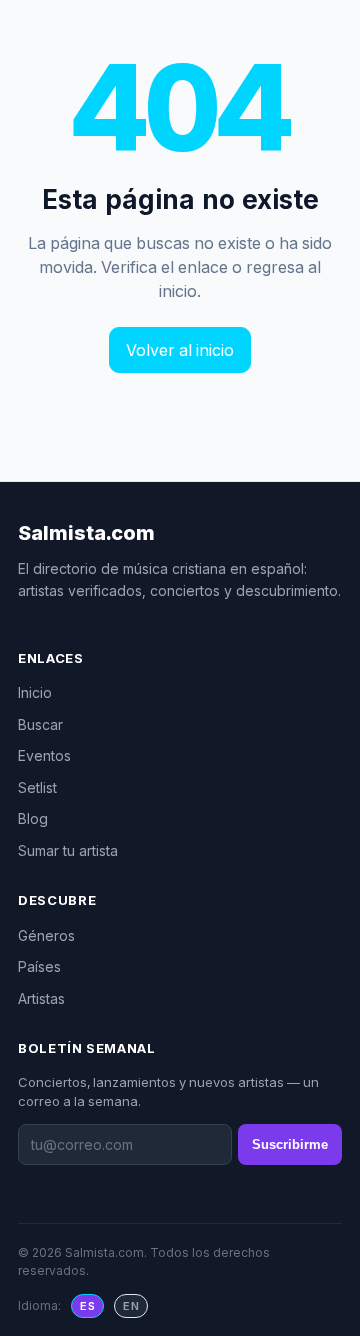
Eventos (44, 755)
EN (131, 1306)
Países (39, 966)
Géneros (46, 935)
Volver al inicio (180, 350)
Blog (33, 818)
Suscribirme (290, 1144)
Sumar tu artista (68, 850)
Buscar (40, 724)
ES (87, 1306)
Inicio (35, 692)
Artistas (41, 998)
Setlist (37, 787)
